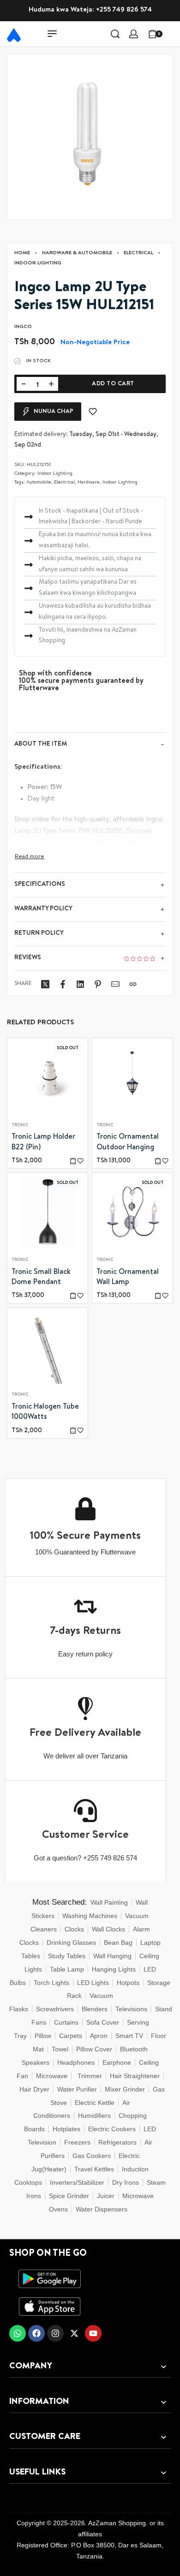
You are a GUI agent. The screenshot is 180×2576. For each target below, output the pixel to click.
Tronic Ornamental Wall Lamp (128, 1277)
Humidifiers (94, 2116)
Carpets (71, 2036)
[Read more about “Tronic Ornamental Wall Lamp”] (158, 1295)
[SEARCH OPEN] (115, 34)
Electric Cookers (112, 2129)
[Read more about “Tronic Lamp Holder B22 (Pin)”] (73, 1161)
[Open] (173, 34)
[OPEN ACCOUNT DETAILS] (134, 34)
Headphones (76, 2062)
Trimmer (90, 2076)
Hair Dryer (34, 2089)
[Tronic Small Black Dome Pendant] (48, 1213)
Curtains (66, 2022)
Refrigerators (117, 2142)
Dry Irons (126, 2182)
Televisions (131, 2009)
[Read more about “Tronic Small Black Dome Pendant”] (73, 1295)
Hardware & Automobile (77, 253)
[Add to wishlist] (93, 412)
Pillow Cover (94, 2049)
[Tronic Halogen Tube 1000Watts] (48, 1348)
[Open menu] (52, 34)
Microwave (52, 2076)
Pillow (43, 2036)
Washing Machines (90, 1916)
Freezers (77, 2142)
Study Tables (67, 1956)
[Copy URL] (133, 984)
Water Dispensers (102, 2209)
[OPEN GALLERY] (90, 137)
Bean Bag (118, 1942)
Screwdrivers (55, 2009)
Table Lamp (67, 1969)
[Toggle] (30, 857)
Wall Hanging (112, 1956)
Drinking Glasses (71, 1942)
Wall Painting (109, 1902)
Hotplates (66, 2129)
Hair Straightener (135, 2076)
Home (22, 253)
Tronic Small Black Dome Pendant (41, 1277)
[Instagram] (55, 2333)
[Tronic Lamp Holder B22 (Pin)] (48, 1078)
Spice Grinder (69, 2196)
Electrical (138, 253)
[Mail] (115, 984)
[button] (158, 1161)
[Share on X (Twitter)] (45, 984)
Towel (60, 2049)
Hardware (89, 482)
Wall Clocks (108, 1929)
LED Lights (93, 1983)
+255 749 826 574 (124, 10)
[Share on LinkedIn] (80, 984)
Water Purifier (77, 2089)
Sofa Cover (103, 2022)
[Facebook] (36, 2333)
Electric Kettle (95, 2103)
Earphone (117, 2062)
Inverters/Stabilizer (77, 2182)
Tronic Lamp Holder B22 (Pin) (43, 1142)
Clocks (74, 1929)
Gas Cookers (92, 2156)
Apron (99, 2036)
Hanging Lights (114, 1969)
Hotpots (128, 1983)
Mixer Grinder (125, 2089)
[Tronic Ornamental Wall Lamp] (132, 1213)
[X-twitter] (74, 2333)
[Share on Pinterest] (98, 984)
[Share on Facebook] (63, 984)
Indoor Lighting (38, 263)
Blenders (95, 2009)
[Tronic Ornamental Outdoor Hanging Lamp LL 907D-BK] (132, 1078)
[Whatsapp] (18, 2333)
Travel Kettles (94, 2169)
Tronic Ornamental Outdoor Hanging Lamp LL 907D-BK (128, 1143)
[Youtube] (93, 2333)
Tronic (20, 1126)
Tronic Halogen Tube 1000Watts (45, 1412)
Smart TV (129, 2036)
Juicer (106, 2196)
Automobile (39, 482)
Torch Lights (51, 1983)
